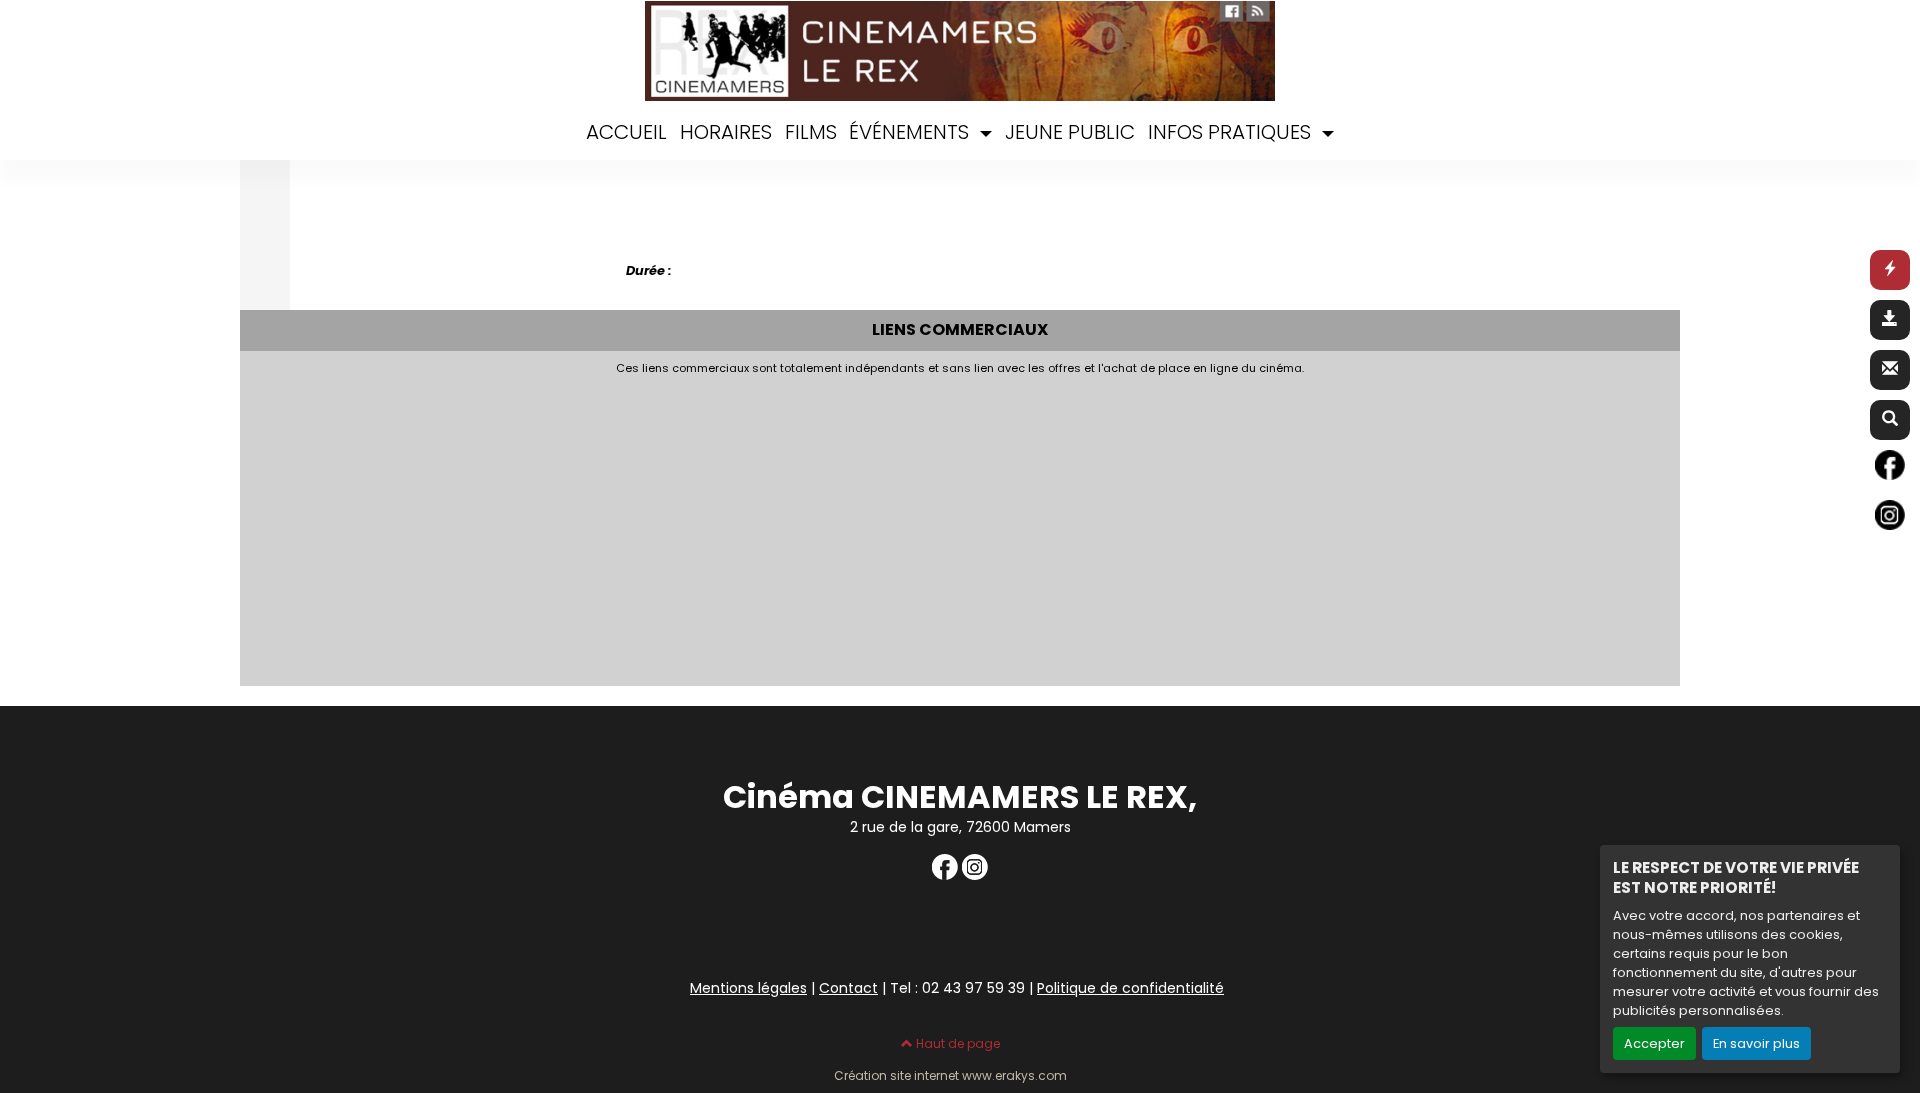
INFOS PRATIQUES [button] (1232, 132)
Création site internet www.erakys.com (950, 1076)
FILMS (811, 132)
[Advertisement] (840, 525)
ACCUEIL (626, 132)
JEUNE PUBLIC (1070, 132)
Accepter (1654, 1043)
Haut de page (956, 1043)
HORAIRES (726, 132)
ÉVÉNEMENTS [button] (911, 132)
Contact (848, 988)
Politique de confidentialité (1130, 988)
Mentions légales (748, 988)
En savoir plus (1756, 1043)
